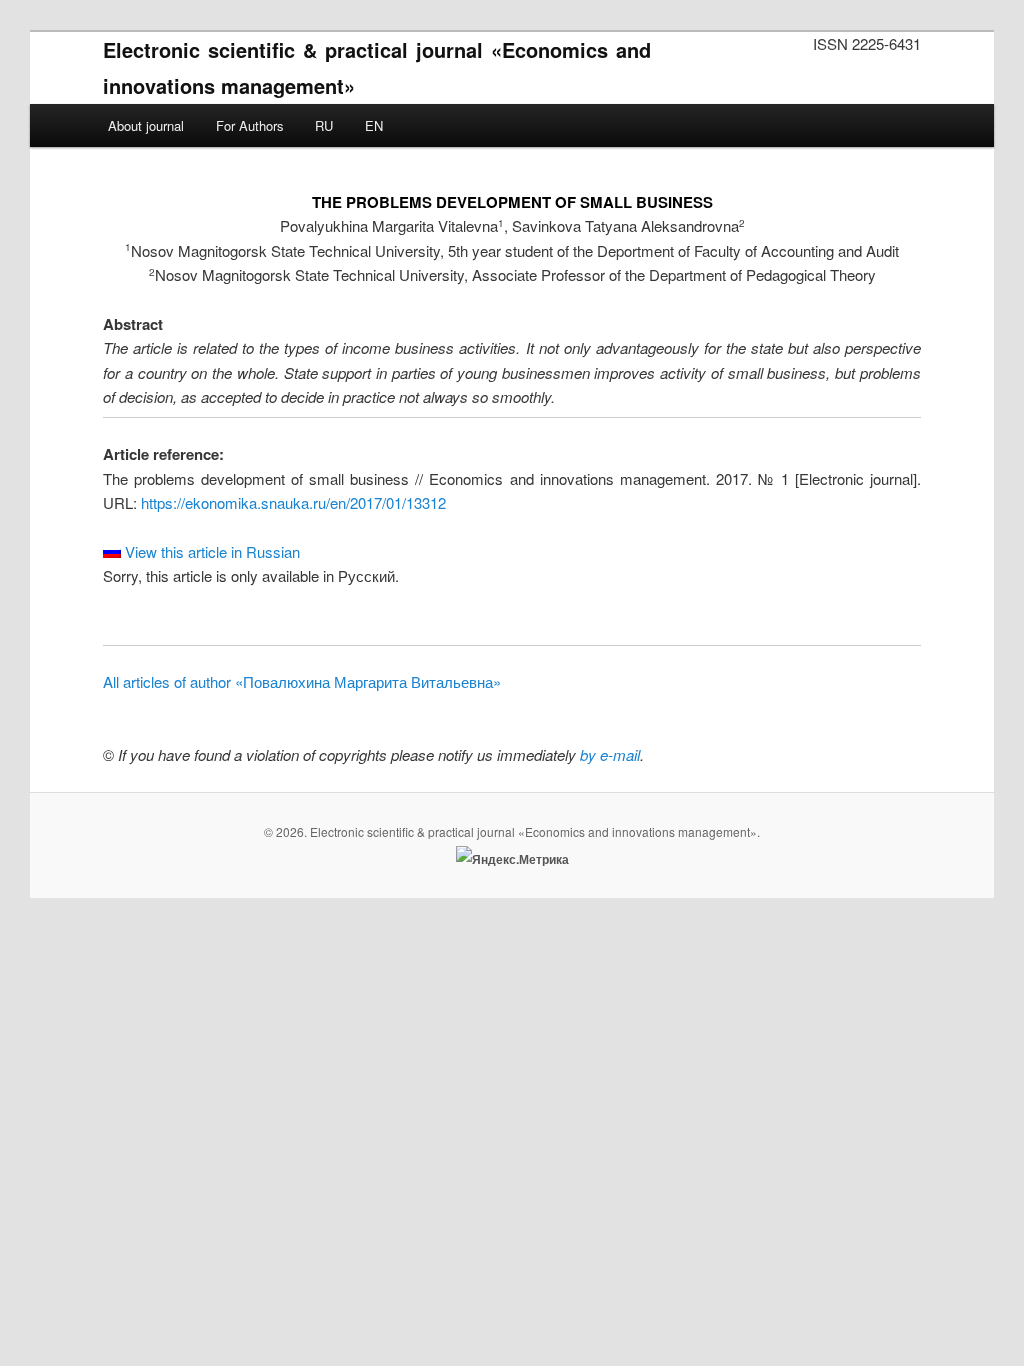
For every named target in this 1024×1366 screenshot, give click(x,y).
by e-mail (610, 754)
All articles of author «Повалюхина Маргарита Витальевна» (302, 681)
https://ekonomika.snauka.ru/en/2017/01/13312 (293, 502)
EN (374, 125)
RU (324, 125)
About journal (146, 125)
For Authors (250, 125)
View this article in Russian (210, 551)
